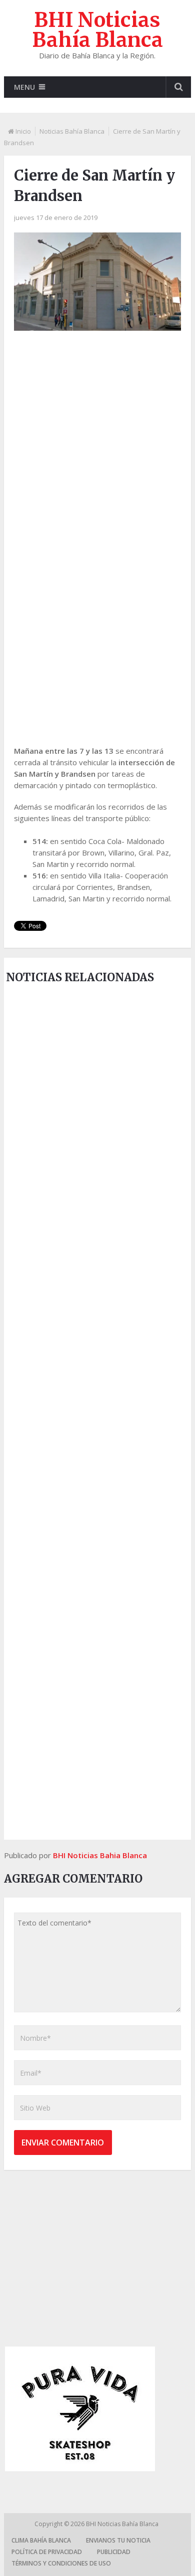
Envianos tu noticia (118, 2540)
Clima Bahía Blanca (41, 2540)
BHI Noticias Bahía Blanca (97, 30)
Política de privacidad (47, 2552)
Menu (24, 87)
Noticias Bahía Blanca (72, 131)
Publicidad (114, 2552)
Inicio (23, 131)
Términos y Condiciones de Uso (61, 2563)
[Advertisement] (97, 437)
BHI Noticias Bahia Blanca (100, 1855)
